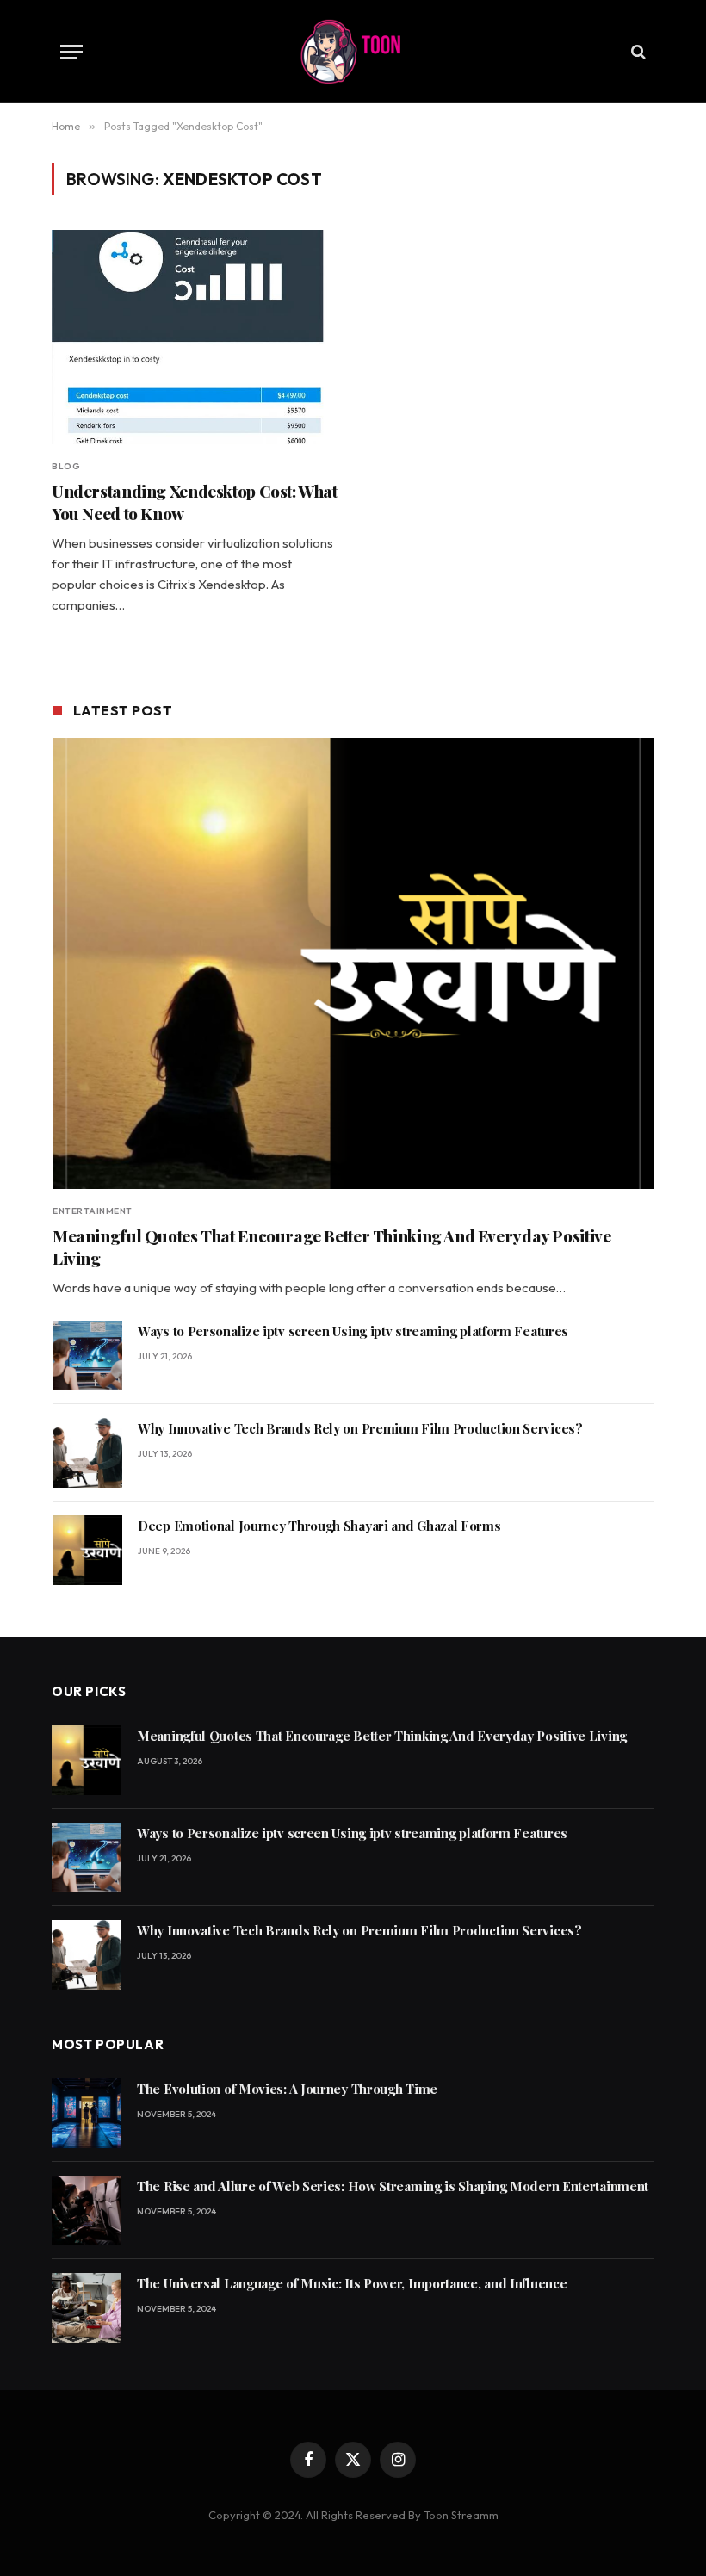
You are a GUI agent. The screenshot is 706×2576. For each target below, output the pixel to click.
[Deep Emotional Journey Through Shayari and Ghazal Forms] (87, 1550)
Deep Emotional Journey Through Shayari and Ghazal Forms (319, 1526)
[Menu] (71, 52)
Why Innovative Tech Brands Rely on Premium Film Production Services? (360, 1428)
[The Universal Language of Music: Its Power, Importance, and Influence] (87, 2308)
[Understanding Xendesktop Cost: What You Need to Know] (195, 337)
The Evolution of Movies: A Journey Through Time (287, 2089)
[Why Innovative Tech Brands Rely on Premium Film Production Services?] (87, 1453)
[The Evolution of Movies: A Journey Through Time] (87, 2113)
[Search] (637, 52)
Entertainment (93, 1211)
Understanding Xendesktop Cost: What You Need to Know (195, 502)
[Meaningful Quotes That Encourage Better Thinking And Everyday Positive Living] (353, 963)
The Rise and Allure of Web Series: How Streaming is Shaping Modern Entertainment (393, 2186)
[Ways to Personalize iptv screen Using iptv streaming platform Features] (87, 1356)
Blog (66, 466)
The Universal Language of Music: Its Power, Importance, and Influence (352, 2283)
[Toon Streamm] (353, 52)
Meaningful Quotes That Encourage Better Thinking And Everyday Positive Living (331, 1247)
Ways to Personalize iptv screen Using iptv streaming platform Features (353, 1331)
